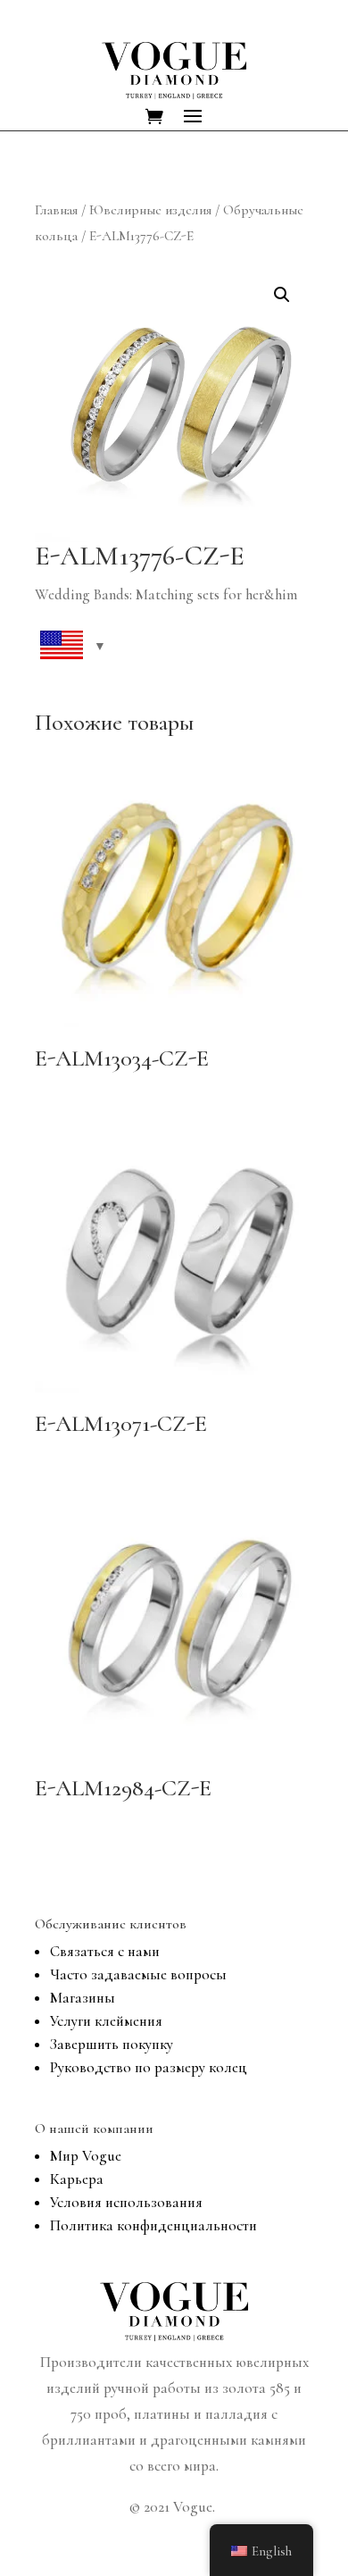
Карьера (77, 2179)
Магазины (83, 1998)
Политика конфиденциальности (153, 2225)
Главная (56, 210)
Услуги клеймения (106, 2021)
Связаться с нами (105, 1951)
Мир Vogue (86, 2156)
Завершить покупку (112, 2044)
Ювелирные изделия (150, 210)
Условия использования (126, 2202)
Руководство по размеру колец (149, 2067)
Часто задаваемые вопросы (138, 1974)
